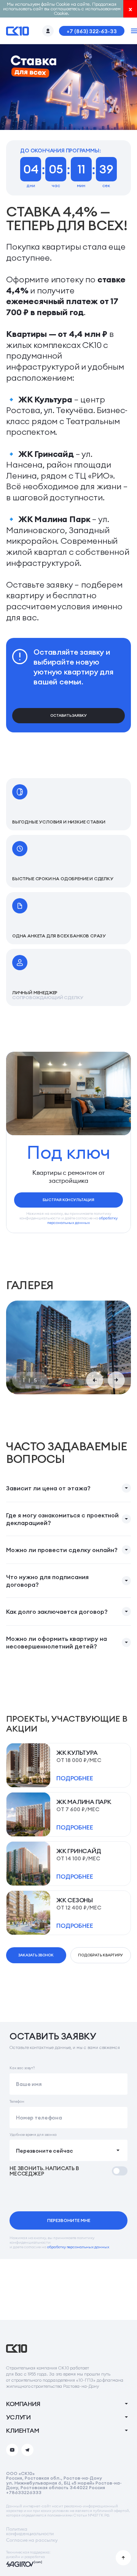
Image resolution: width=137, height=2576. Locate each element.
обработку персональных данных (82, 1220)
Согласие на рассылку (32, 2540)
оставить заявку (68, 715)
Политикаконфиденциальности (30, 2531)
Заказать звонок (36, 1955)
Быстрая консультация (68, 1200)
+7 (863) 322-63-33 (92, 31)
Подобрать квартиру (100, 1955)
